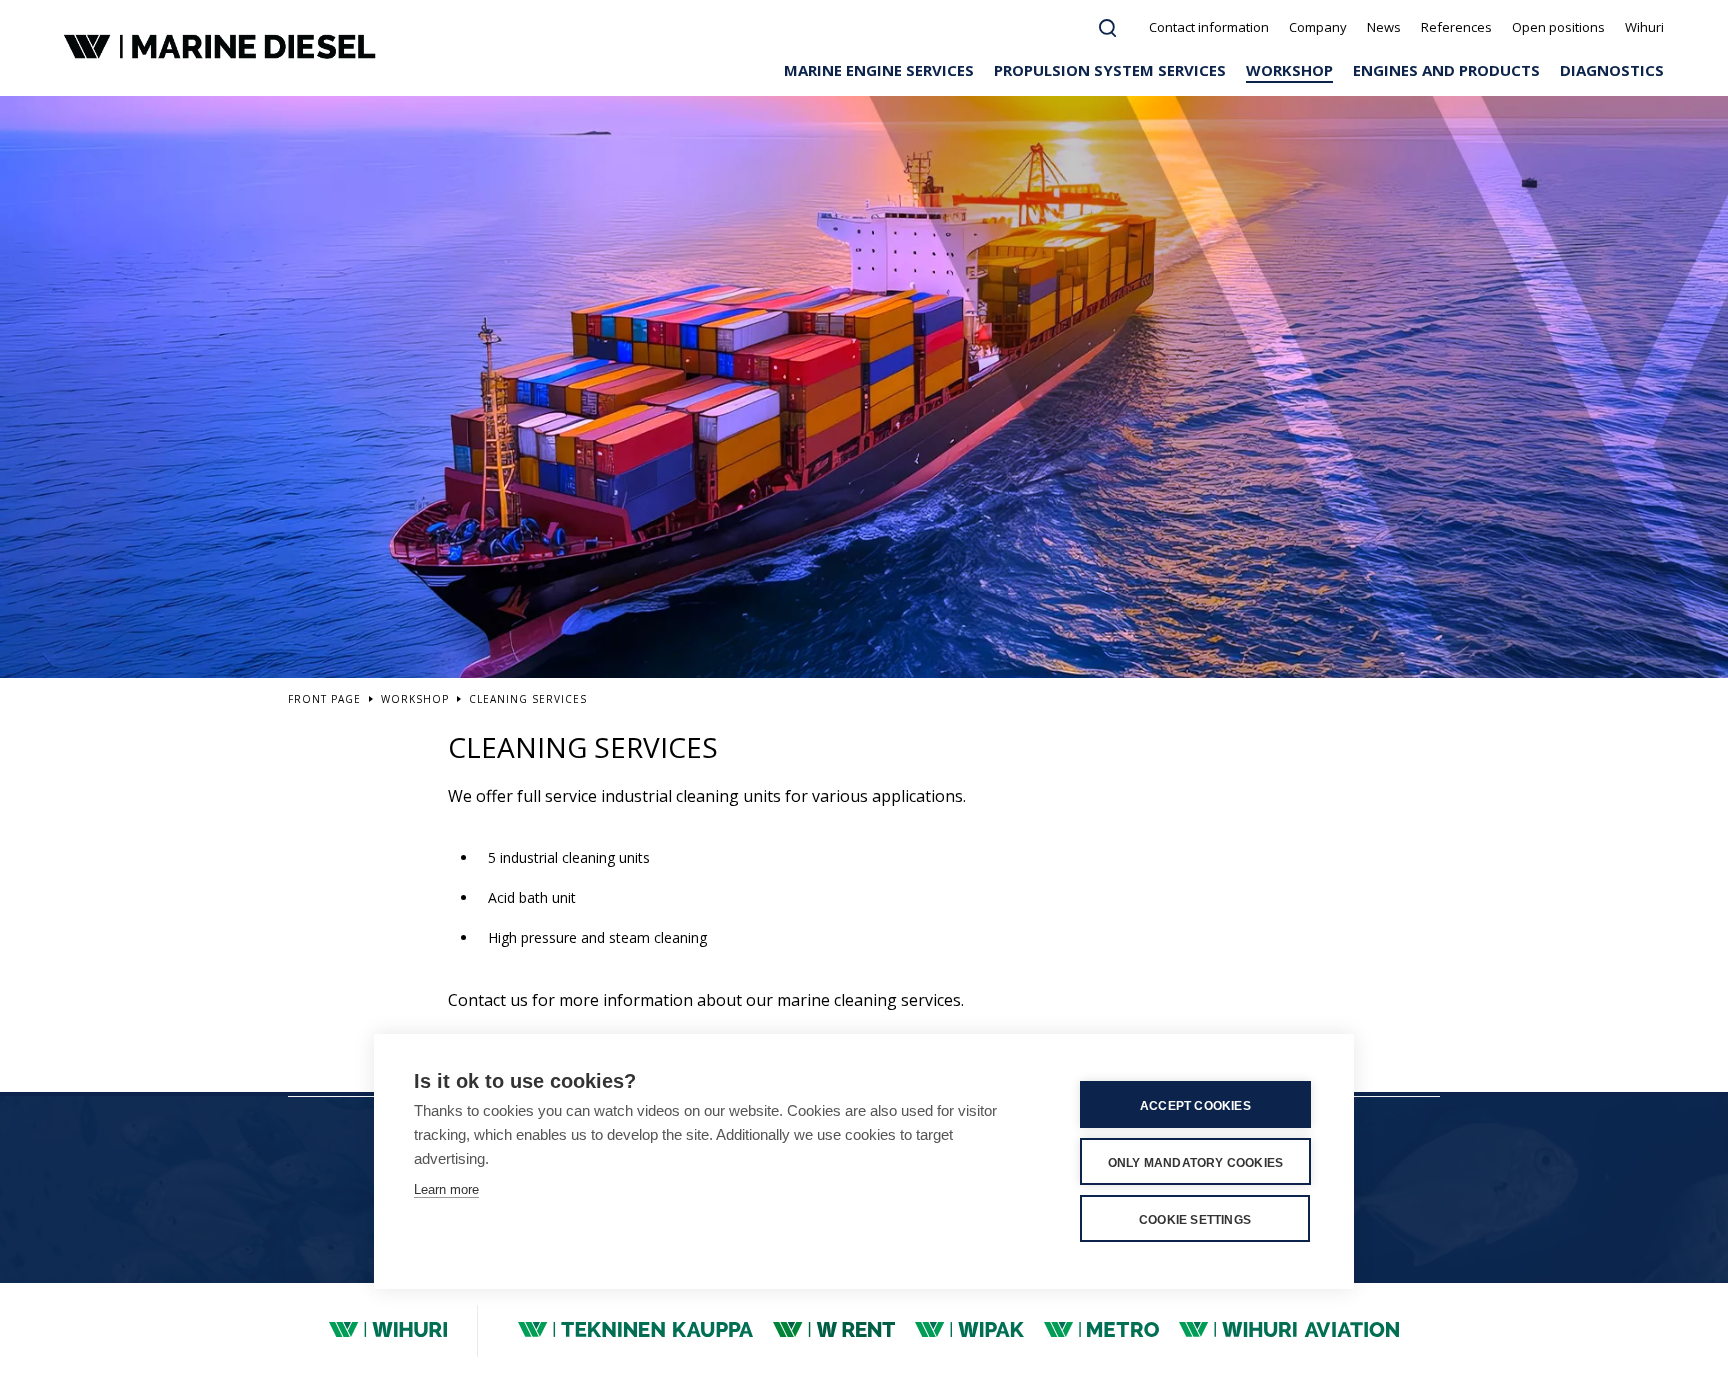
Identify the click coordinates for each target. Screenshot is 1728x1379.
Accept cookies (1195, 1106)
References (1456, 27)
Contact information (1209, 27)
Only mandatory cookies (1195, 1163)
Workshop (1289, 70)
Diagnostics (1612, 70)
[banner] (223, 48)
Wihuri (1644, 27)
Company (1318, 27)
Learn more (446, 1189)
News (1384, 27)
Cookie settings (1195, 1220)
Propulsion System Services (1110, 70)
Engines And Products (1446, 70)
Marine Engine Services (879, 70)
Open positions (1558, 27)
